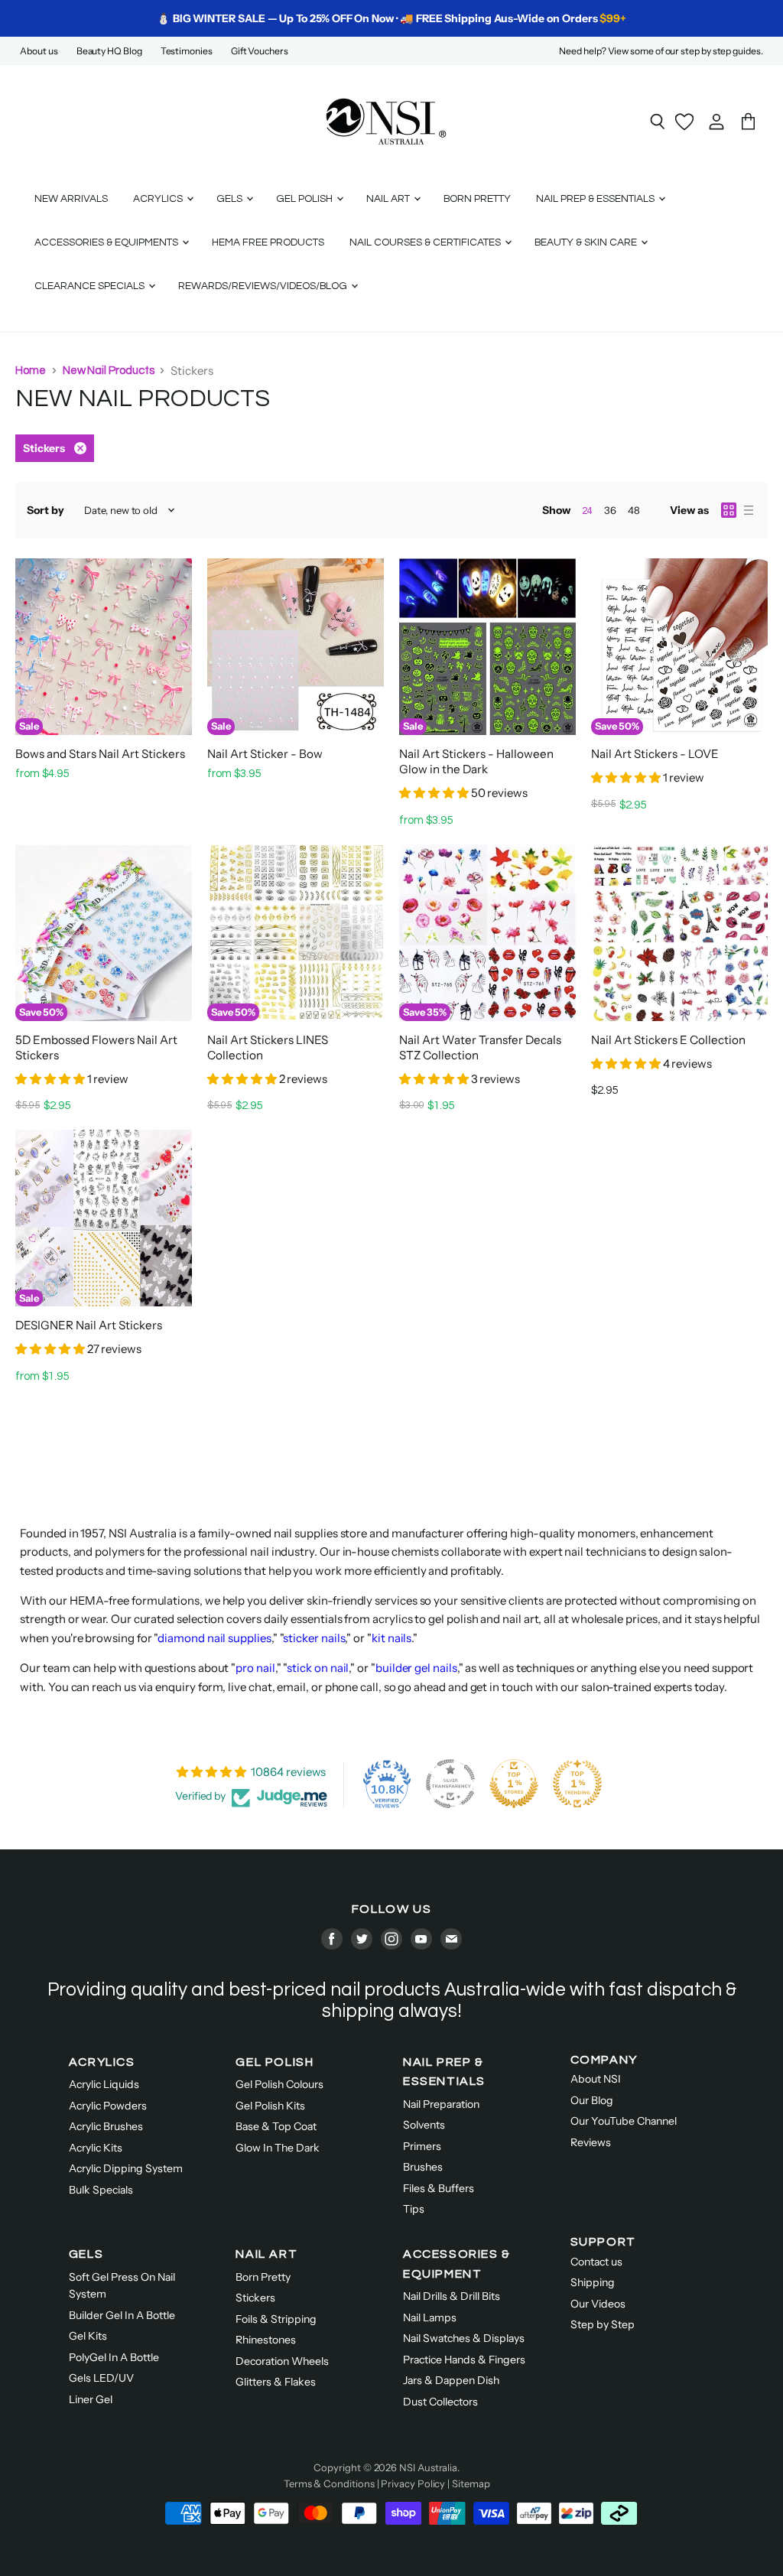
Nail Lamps (430, 2317)
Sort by (45, 510)
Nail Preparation (441, 2104)
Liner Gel (91, 2399)
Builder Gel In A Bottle (122, 2315)
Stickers (255, 2298)
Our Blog (592, 2100)
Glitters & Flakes (276, 2382)
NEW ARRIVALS (71, 199)
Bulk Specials (101, 2190)
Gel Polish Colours (279, 2084)
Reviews (591, 2142)
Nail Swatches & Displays (464, 2338)
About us (39, 51)
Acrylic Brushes (106, 2126)
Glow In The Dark (278, 2148)
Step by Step (603, 2324)
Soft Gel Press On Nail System (122, 2286)
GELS (86, 2254)
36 (610, 510)
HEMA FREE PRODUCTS (268, 242)
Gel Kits (88, 2336)
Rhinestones (266, 2340)
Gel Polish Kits (270, 2106)
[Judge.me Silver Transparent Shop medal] (450, 1784)
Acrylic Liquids (104, 2084)
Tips (414, 2209)
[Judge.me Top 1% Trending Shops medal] (577, 1784)
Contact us (596, 2262)
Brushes (423, 2167)
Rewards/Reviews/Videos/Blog (264, 286)
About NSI (596, 2079)
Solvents (424, 2125)
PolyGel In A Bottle (114, 2357)
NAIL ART (266, 2254)
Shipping (593, 2282)
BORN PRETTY (477, 199)
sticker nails (314, 1638)
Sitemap (471, 2483)
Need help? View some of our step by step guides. (661, 51)
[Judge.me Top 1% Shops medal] (514, 1784)
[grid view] (729, 510)
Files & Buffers (439, 2188)
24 (587, 511)
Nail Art (389, 199)
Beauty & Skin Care (587, 242)
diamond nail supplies (214, 1638)
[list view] (749, 510)
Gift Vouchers (260, 51)
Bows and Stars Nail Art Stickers (100, 754)
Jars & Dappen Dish (451, 2380)
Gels (231, 199)
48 (634, 510)
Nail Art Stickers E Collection (668, 1040)
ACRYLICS (102, 2062)
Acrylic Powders (108, 2106)
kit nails (391, 1638)
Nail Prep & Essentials (596, 199)
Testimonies (187, 51)
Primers (422, 2146)
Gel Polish (305, 199)
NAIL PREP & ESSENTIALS (444, 2072)
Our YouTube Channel (624, 2121)
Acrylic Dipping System (126, 2168)
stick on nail (318, 1668)
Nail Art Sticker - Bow (265, 754)
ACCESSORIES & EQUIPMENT (457, 2264)
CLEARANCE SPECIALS (91, 286)
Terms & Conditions (329, 2483)
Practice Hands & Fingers (464, 2360)
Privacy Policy (413, 2483)
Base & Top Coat (276, 2126)
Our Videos (598, 2304)
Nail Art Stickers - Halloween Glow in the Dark (476, 761)
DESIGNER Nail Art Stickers (89, 1325)
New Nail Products (109, 371)
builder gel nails (416, 1668)
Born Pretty (263, 2277)
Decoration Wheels (282, 2361)
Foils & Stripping (276, 2319)
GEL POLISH (275, 2062)
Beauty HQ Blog (109, 51)
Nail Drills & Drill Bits (452, 2296)
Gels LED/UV (101, 2378)
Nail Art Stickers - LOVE (655, 754)
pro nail (255, 1668)
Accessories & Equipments (107, 242)
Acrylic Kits (96, 2148)
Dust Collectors (440, 2402)
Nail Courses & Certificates (426, 242)
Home (31, 371)
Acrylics (159, 199)
